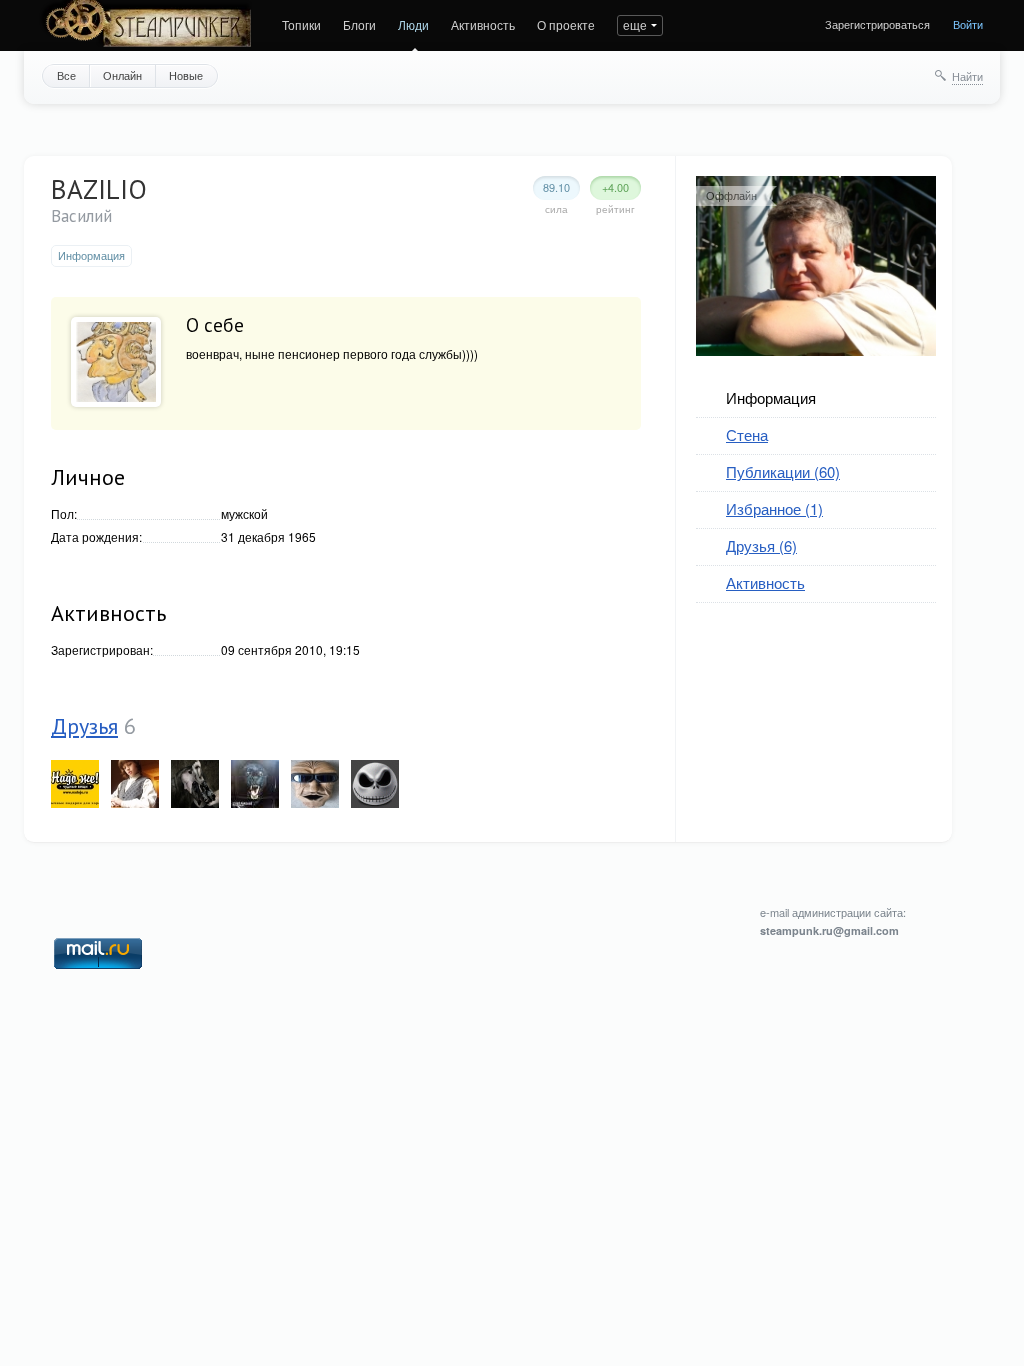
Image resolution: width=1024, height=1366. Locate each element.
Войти (968, 24)
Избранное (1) (774, 508)
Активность (483, 24)
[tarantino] (135, 784)
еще (635, 24)
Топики (301, 24)
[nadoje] (75, 784)
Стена (747, 434)
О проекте (566, 24)
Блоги (359, 24)
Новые (186, 75)
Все (66, 75)
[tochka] (375, 784)
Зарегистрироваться (877, 24)
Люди (413, 24)
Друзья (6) (761, 545)
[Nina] (195, 784)
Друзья (84, 726)
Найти (967, 76)
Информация (771, 397)
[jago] (255, 784)
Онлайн (122, 75)
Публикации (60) (783, 471)
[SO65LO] (315, 784)
